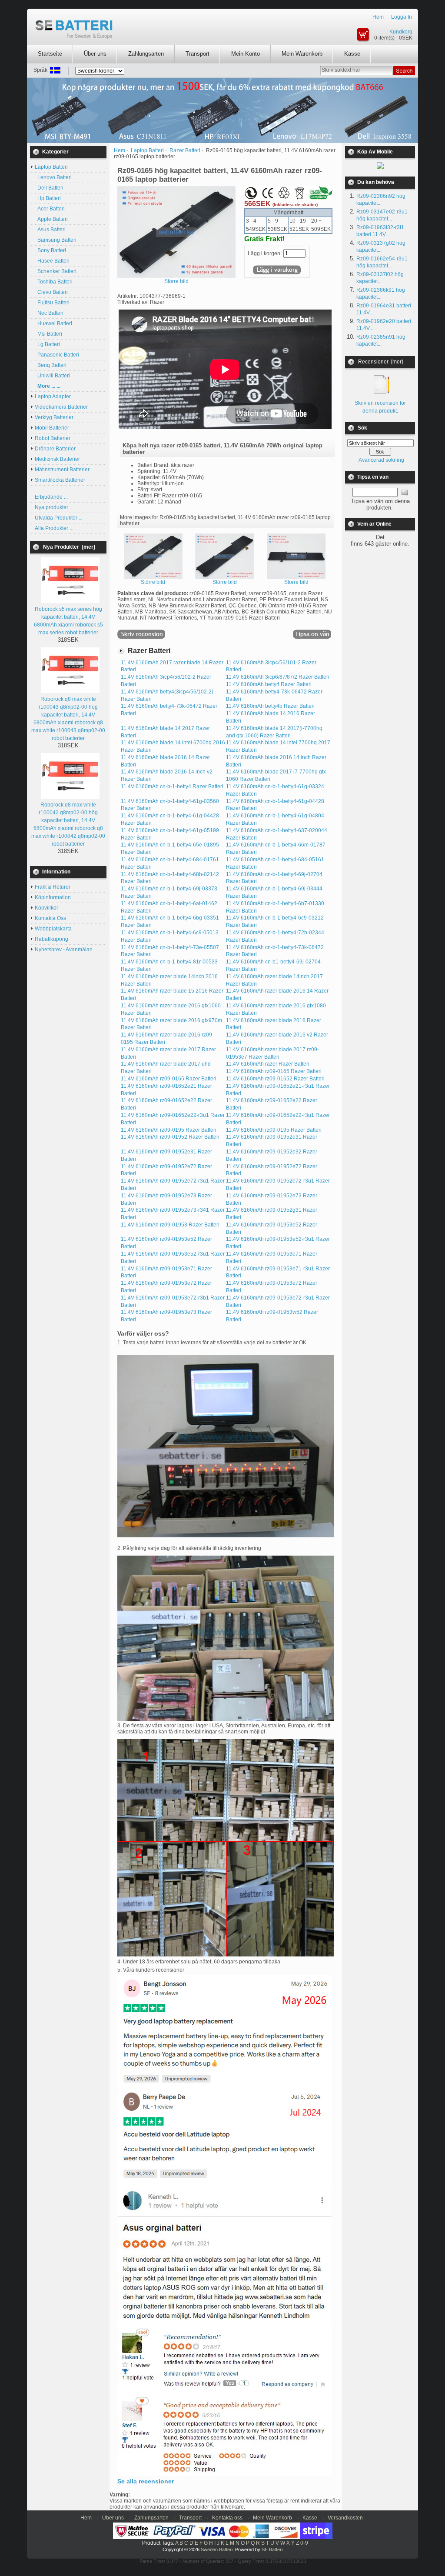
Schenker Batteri (56, 271)
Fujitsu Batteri (52, 303)
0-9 (304, 2543)
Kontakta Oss (50, 918)
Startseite (50, 54)
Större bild (153, 582)
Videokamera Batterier (61, 407)
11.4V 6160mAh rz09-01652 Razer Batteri (275, 1079)
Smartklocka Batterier (60, 480)
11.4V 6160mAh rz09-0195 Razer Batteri (169, 1130)
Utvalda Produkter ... (59, 518)
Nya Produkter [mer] (69, 547)
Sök (362, 428)
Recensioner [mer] (380, 362)
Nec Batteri (49, 313)
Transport (198, 54)
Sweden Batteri (217, 2549)
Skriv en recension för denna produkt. (380, 407)
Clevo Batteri (51, 292)
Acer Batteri (50, 209)
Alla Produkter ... (54, 528)
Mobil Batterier (52, 428)
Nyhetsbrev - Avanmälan (64, 950)
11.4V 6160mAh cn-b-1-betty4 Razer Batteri (172, 786)
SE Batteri (272, 2549)
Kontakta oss (227, 2518)
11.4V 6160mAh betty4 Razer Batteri (269, 684)
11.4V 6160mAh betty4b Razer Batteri (270, 706)
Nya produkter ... (54, 507)
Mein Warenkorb (302, 54)
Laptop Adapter (53, 397)
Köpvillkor (46, 908)
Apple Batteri (51, 219)
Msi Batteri (48, 334)
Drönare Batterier (55, 449)
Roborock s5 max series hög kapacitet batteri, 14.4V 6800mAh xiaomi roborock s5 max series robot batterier (68, 621)
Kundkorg (401, 32)
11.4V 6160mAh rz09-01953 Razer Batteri (170, 1225)
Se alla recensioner (146, 2481)
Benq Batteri (51, 365)
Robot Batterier (53, 438)
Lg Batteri (47, 344)
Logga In (402, 17)
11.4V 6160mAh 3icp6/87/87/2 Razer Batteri (278, 677)
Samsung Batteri (56, 240)
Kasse (352, 54)
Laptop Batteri (147, 150)
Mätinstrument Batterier (62, 470)
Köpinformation (53, 897)
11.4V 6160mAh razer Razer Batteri (268, 1064)
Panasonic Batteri (57, 355)
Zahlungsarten (146, 54)
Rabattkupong (51, 939)
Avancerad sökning (381, 460)
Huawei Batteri (53, 323)
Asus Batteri (50, 230)
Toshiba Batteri (54, 282)
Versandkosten (345, 2518)
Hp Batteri (48, 198)
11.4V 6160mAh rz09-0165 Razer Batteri (274, 1071)
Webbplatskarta (53, 929)
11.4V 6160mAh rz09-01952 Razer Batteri (170, 1137)
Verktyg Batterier (54, 417)
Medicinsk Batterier (57, 459)
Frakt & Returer (53, 887)
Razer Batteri (185, 150)
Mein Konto (246, 54)
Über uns (95, 54)
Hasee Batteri (52, 261)
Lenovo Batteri (53, 177)
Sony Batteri (50, 250)
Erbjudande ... (51, 497)
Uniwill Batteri (52, 376)
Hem (378, 17)
